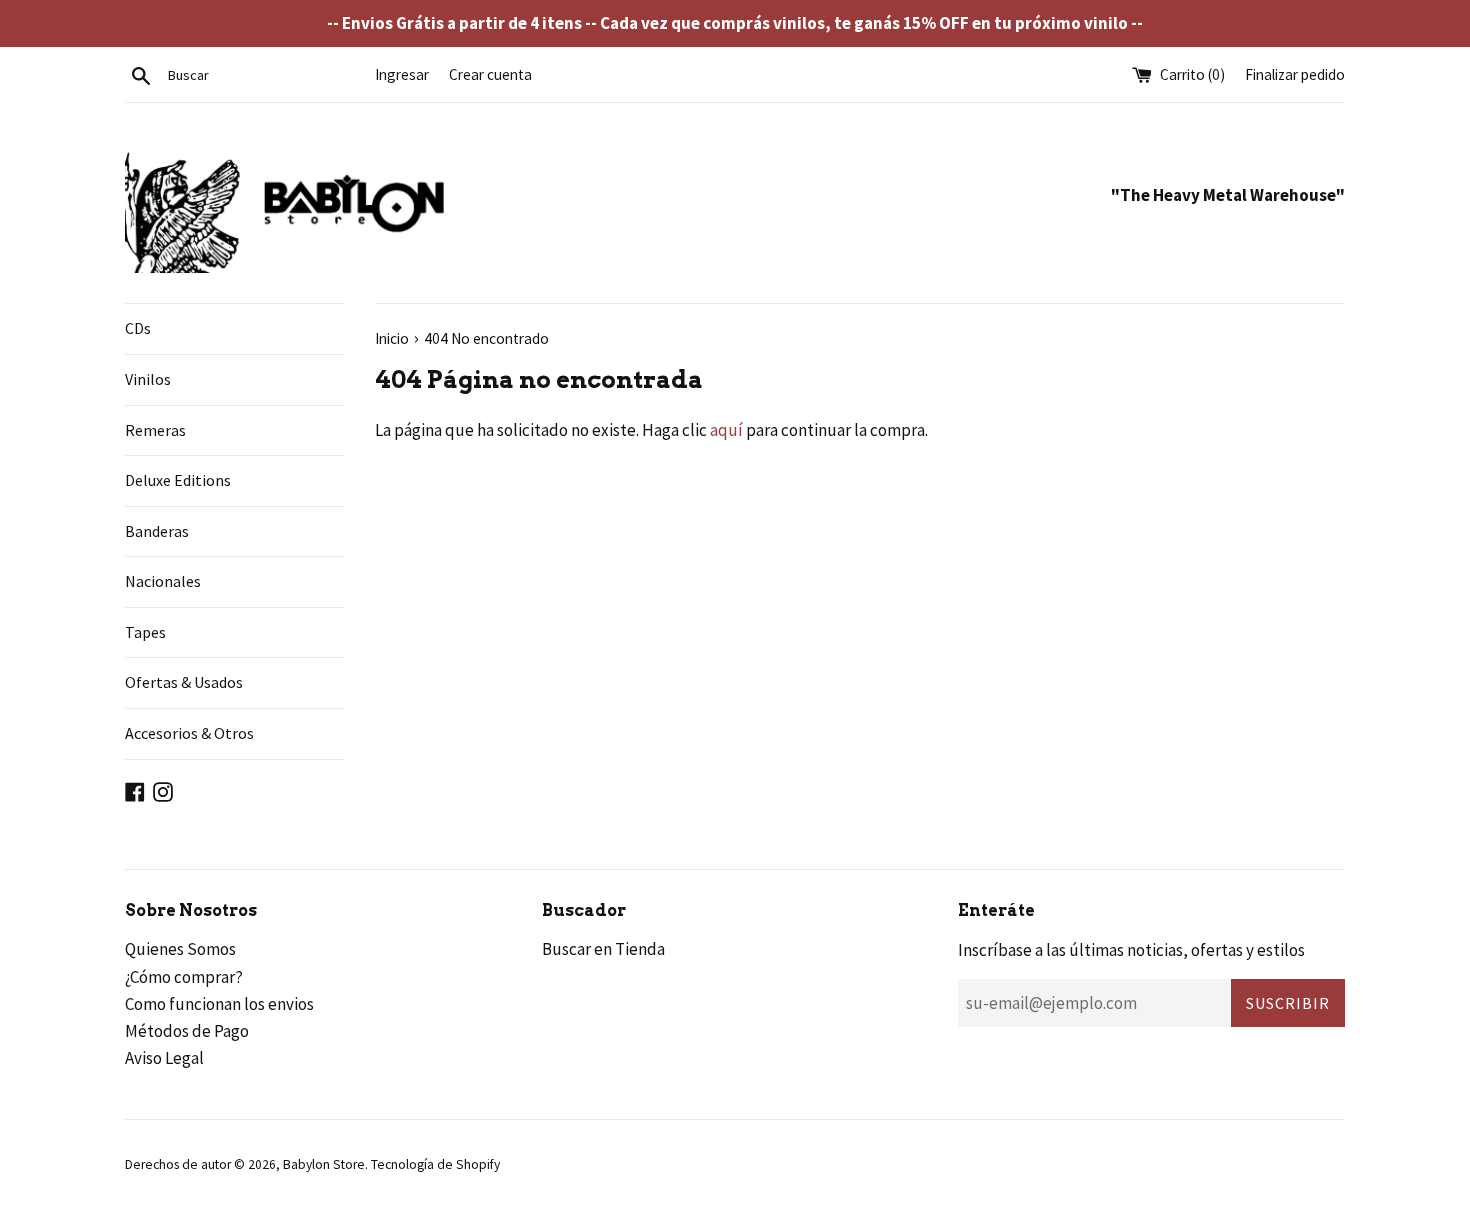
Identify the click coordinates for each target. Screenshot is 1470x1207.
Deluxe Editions (178, 480)
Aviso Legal (164, 1058)
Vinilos (148, 379)
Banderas (157, 531)
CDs (138, 328)
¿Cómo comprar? (184, 977)
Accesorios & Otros (189, 733)
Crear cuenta (490, 74)
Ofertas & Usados (184, 682)
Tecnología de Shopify (435, 1164)
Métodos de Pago (187, 1031)
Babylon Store (324, 1164)
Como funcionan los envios (219, 1004)
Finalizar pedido (1295, 74)
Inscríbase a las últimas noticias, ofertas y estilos (1131, 950)
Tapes (145, 632)
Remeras (155, 430)
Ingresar (402, 74)
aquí (726, 430)
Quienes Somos (180, 949)
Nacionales (163, 581)
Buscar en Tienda (603, 949)
